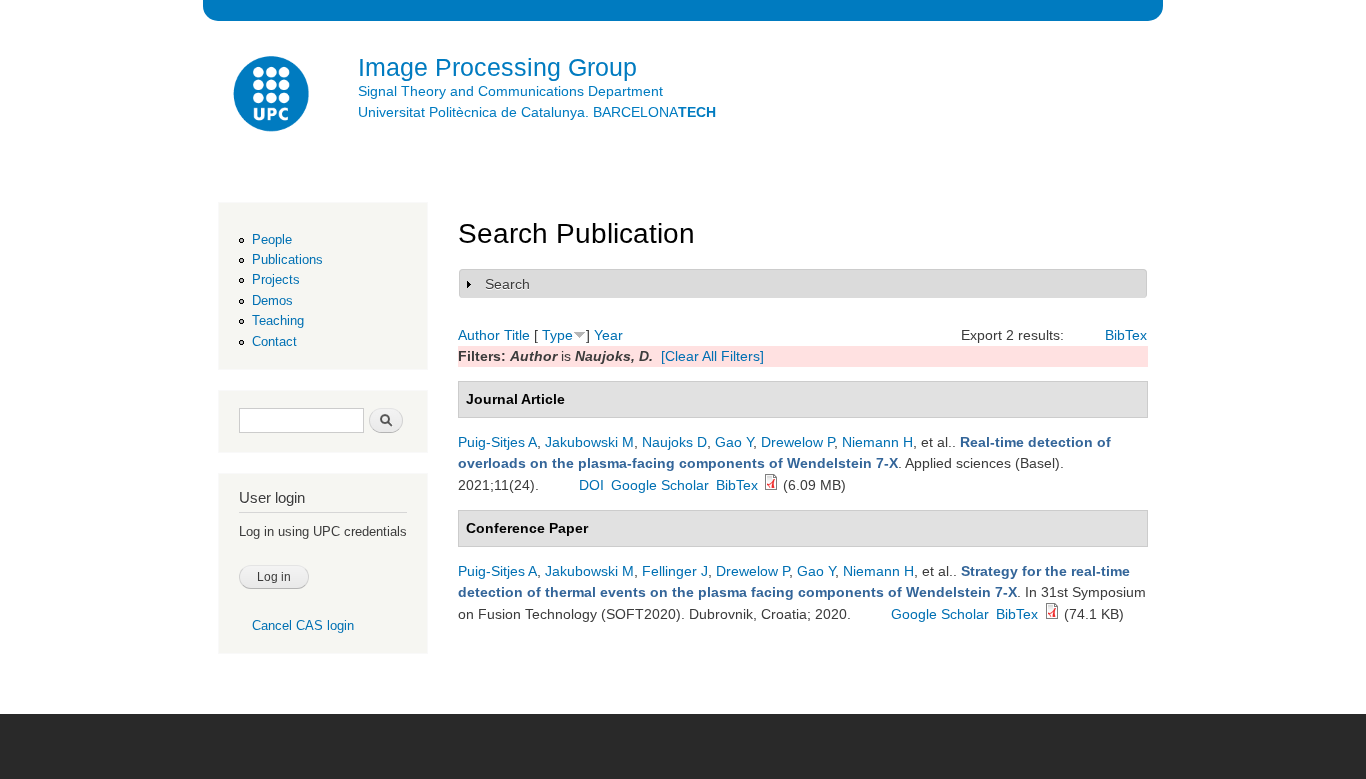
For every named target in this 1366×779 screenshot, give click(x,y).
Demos (272, 300)
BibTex (1126, 335)
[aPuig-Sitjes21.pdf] (771, 485)
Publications (287, 259)
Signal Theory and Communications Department (510, 91)
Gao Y (734, 442)
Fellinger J (675, 571)
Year (608, 335)
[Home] (273, 96)
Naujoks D (674, 442)
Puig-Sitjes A (497, 442)
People (272, 239)
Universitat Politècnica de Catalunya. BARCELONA (537, 112)
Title (517, 335)
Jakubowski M (589, 442)
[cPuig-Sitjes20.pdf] (1052, 614)
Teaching (278, 320)
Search (507, 284)
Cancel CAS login (303, 625)
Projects (276, 279)
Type (557, 335)
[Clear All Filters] (712, 356)
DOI (591, 485)
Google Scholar (660, 485)
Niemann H (877, 442)
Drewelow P (797, 442)
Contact (274, 341)
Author (479, 335)
